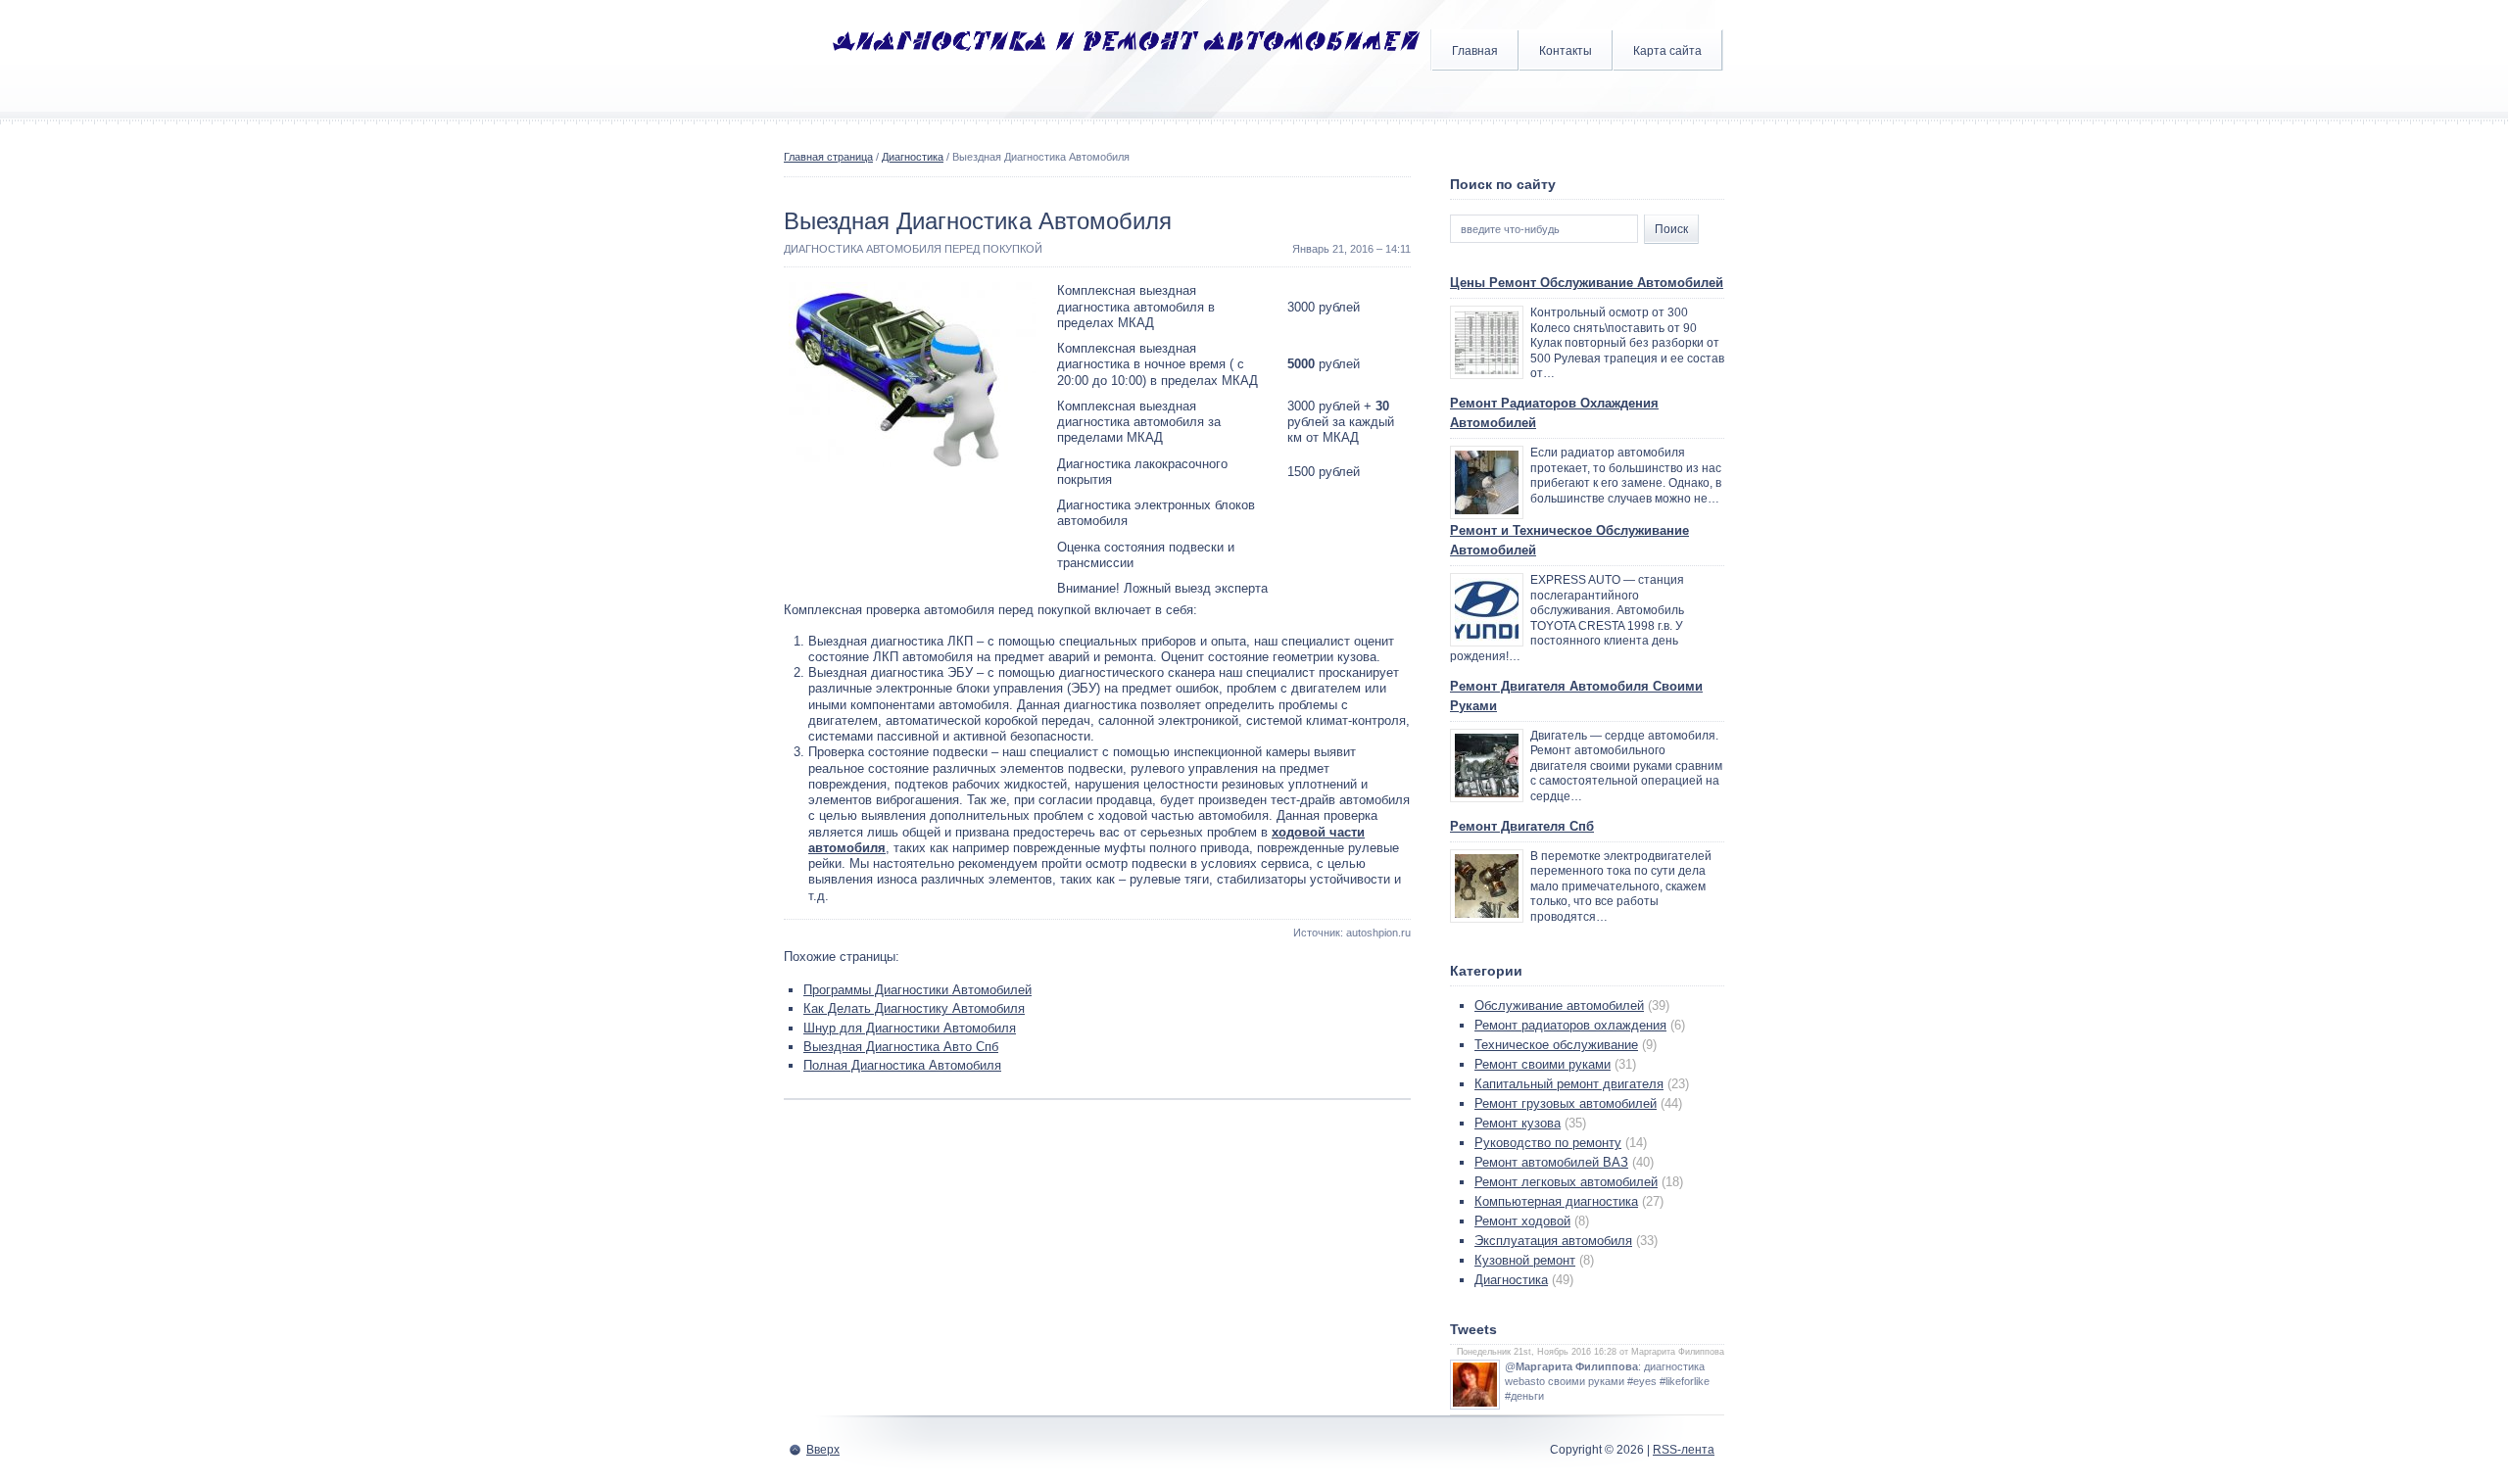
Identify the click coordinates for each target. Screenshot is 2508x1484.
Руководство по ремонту (1548, 1143)
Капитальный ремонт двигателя (1569, 1084)
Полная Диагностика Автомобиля (902, 1065)
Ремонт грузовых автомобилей (1566, 1103)
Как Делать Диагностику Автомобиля (914, 1008)
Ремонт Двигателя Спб (1522, 826)
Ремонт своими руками (1543, 1064)
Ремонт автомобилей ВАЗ (1551, 1162)
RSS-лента (1684, 1450)
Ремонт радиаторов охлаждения (1570, 1025)
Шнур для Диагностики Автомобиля (910, 1028)
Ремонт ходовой (1522, 1221)
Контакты (1566, 51)
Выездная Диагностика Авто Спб (901, 1047)
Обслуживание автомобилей (1559, 1005)
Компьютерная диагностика (1556, 1201)
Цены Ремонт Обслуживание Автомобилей (1587, 283)
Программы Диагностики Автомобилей (917, 990)
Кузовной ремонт (1525, 1260)
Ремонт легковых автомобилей (1566, 1182)
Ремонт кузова (1518, 1123)
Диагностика (913, 157)
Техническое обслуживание (1556, 1045)
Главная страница (828, 157)
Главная (1475, 51)
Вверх (823, 1450)
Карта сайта (1667, 51)
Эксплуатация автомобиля (1553, 1241)
